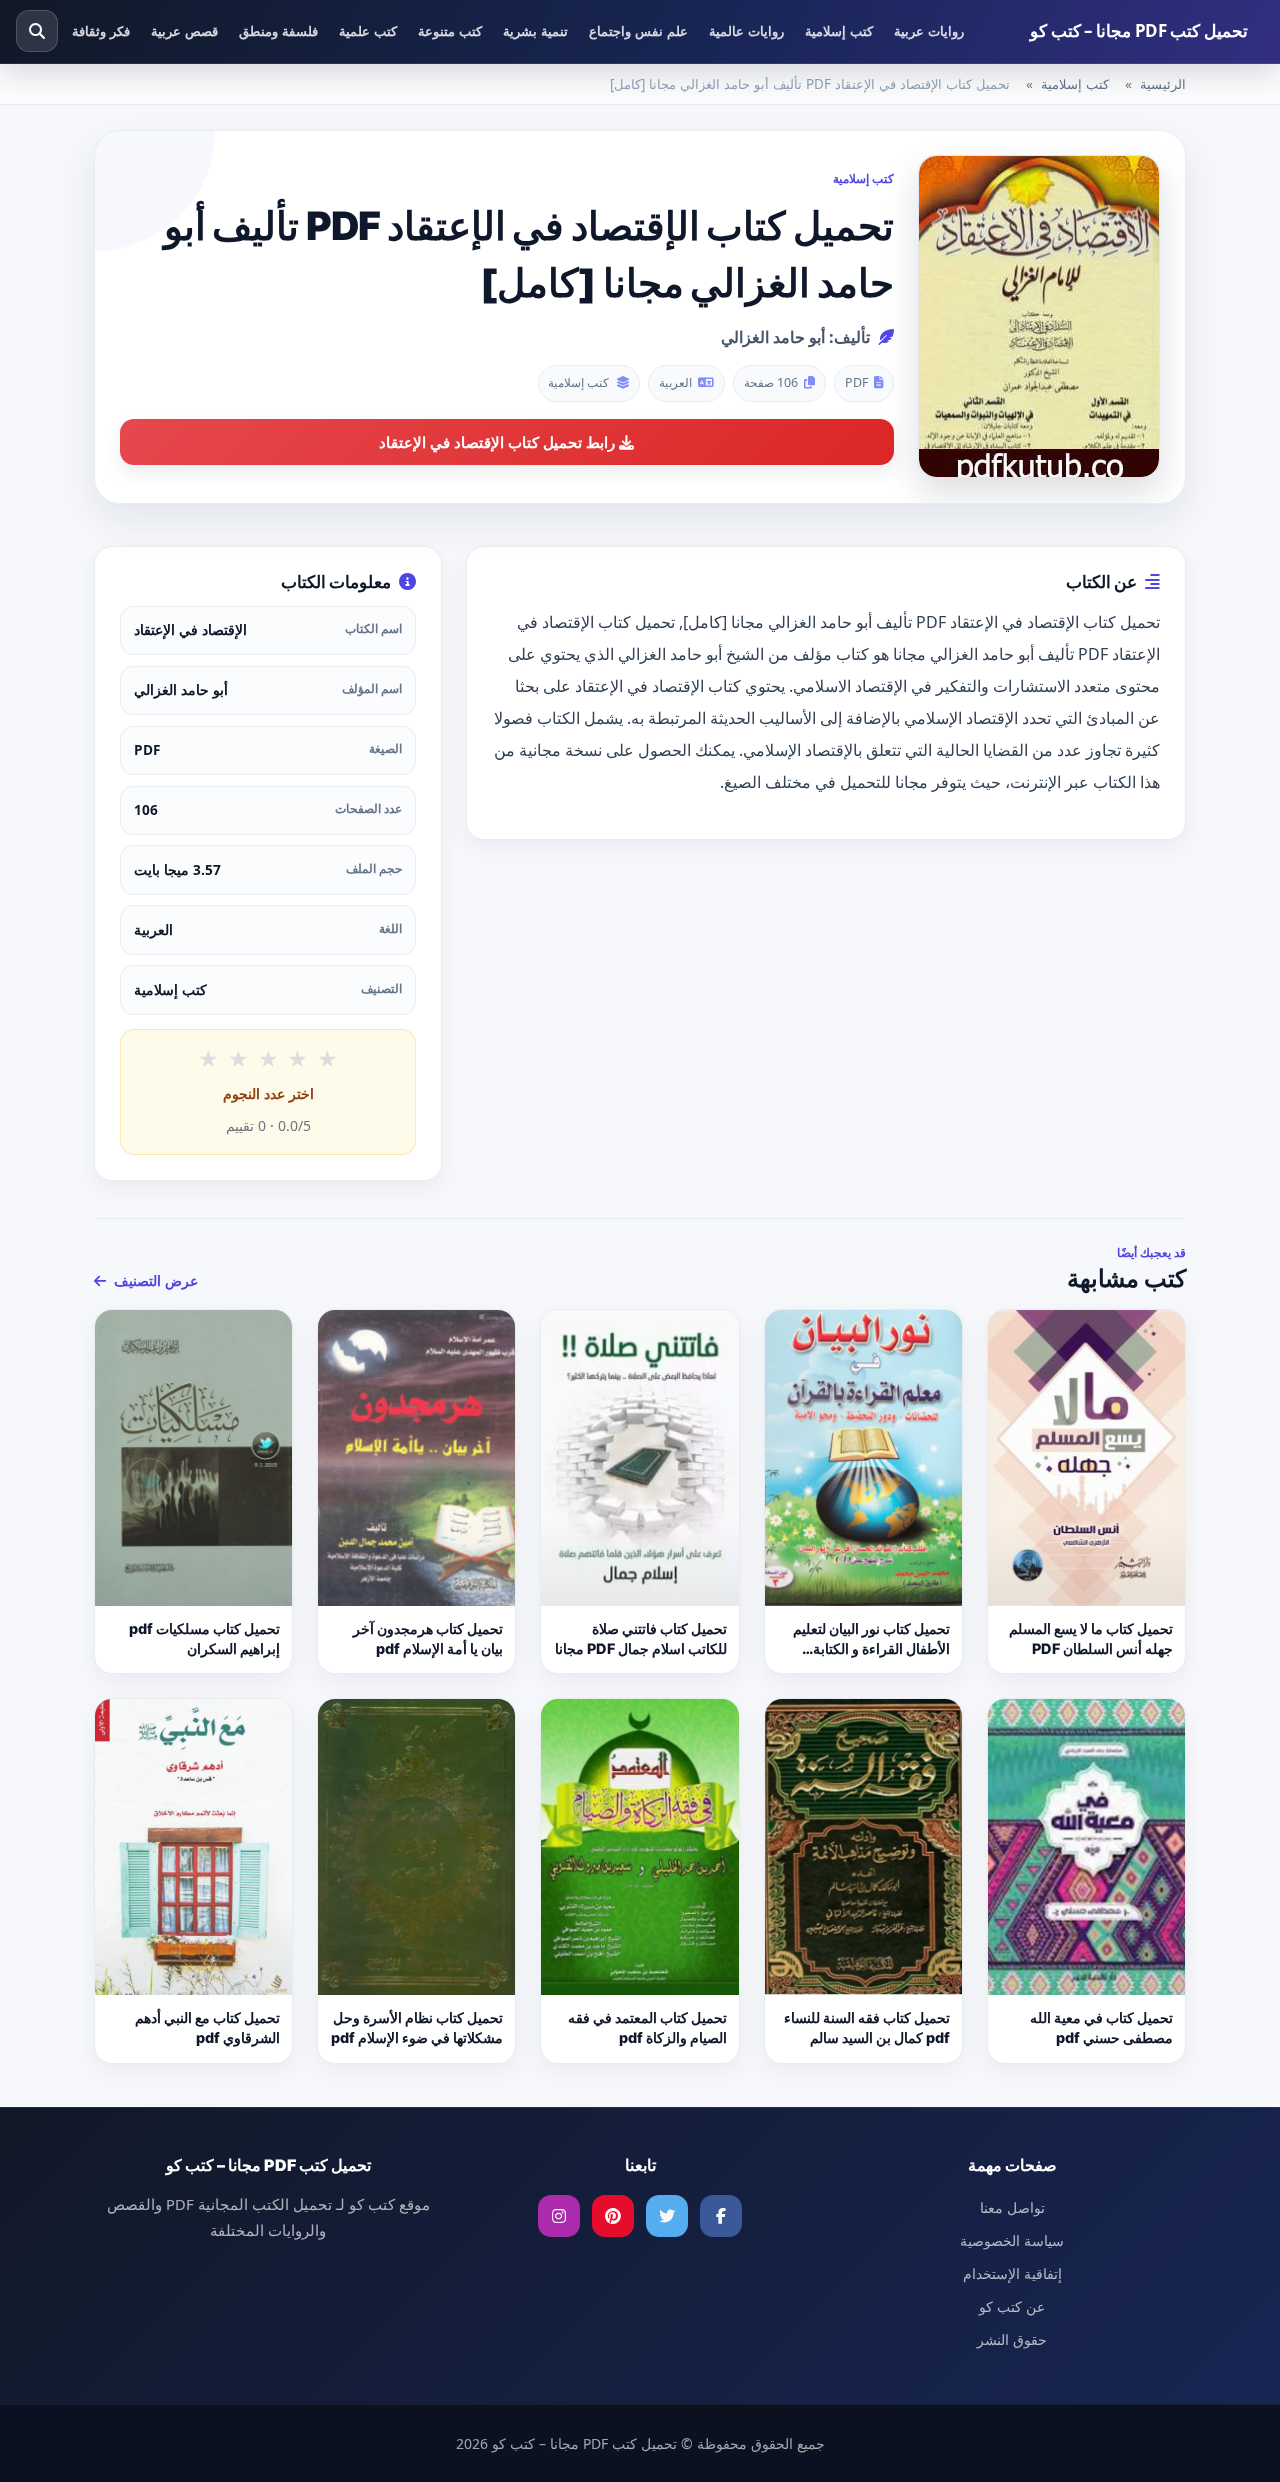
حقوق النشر (1012, 2339)
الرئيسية (1163, 84)
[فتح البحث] (37, 31)
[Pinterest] (613, 2216)
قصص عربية (184, 31)
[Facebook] (721, 2216)
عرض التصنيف (154, 1280)
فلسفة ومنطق (278, 31)
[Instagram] (559, 2216)
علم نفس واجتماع (638, 31)
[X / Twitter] (667, 2216)
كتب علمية (368, 31)
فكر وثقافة (101, 31)
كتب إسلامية (839, 31)
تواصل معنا (1012, 2207)
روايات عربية (929, 31)
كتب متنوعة (450, 31)
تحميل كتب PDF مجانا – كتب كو (1139, 30)
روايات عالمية (746, 31)
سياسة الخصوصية (1012, 2240)
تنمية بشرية (535, 31)
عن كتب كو (1012, 2306)
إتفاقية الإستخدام (1012, 2273)
